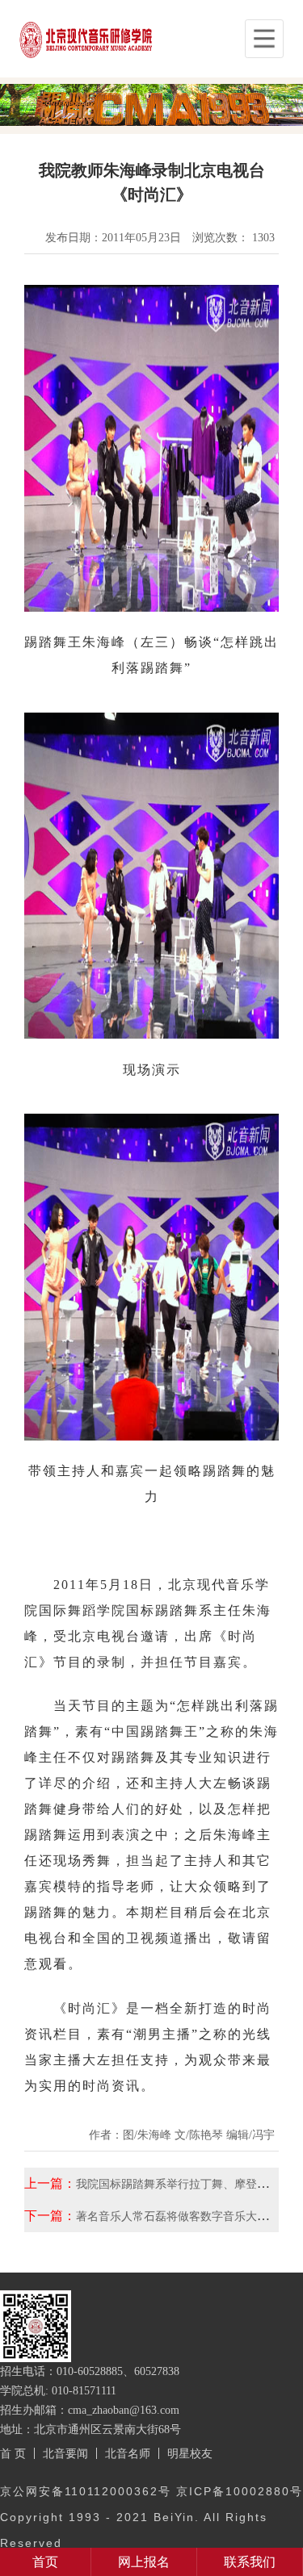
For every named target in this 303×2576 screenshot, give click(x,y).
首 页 (13, 2453)
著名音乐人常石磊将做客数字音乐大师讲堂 (183, 2216)
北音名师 (128, 2453)
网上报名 (144, 2562)
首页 (45, 2562)
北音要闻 (65, 2453)
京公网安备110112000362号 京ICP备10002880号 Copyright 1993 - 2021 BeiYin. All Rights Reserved (151, 2517)
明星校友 (190, 2453)
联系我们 (250, 2562)
